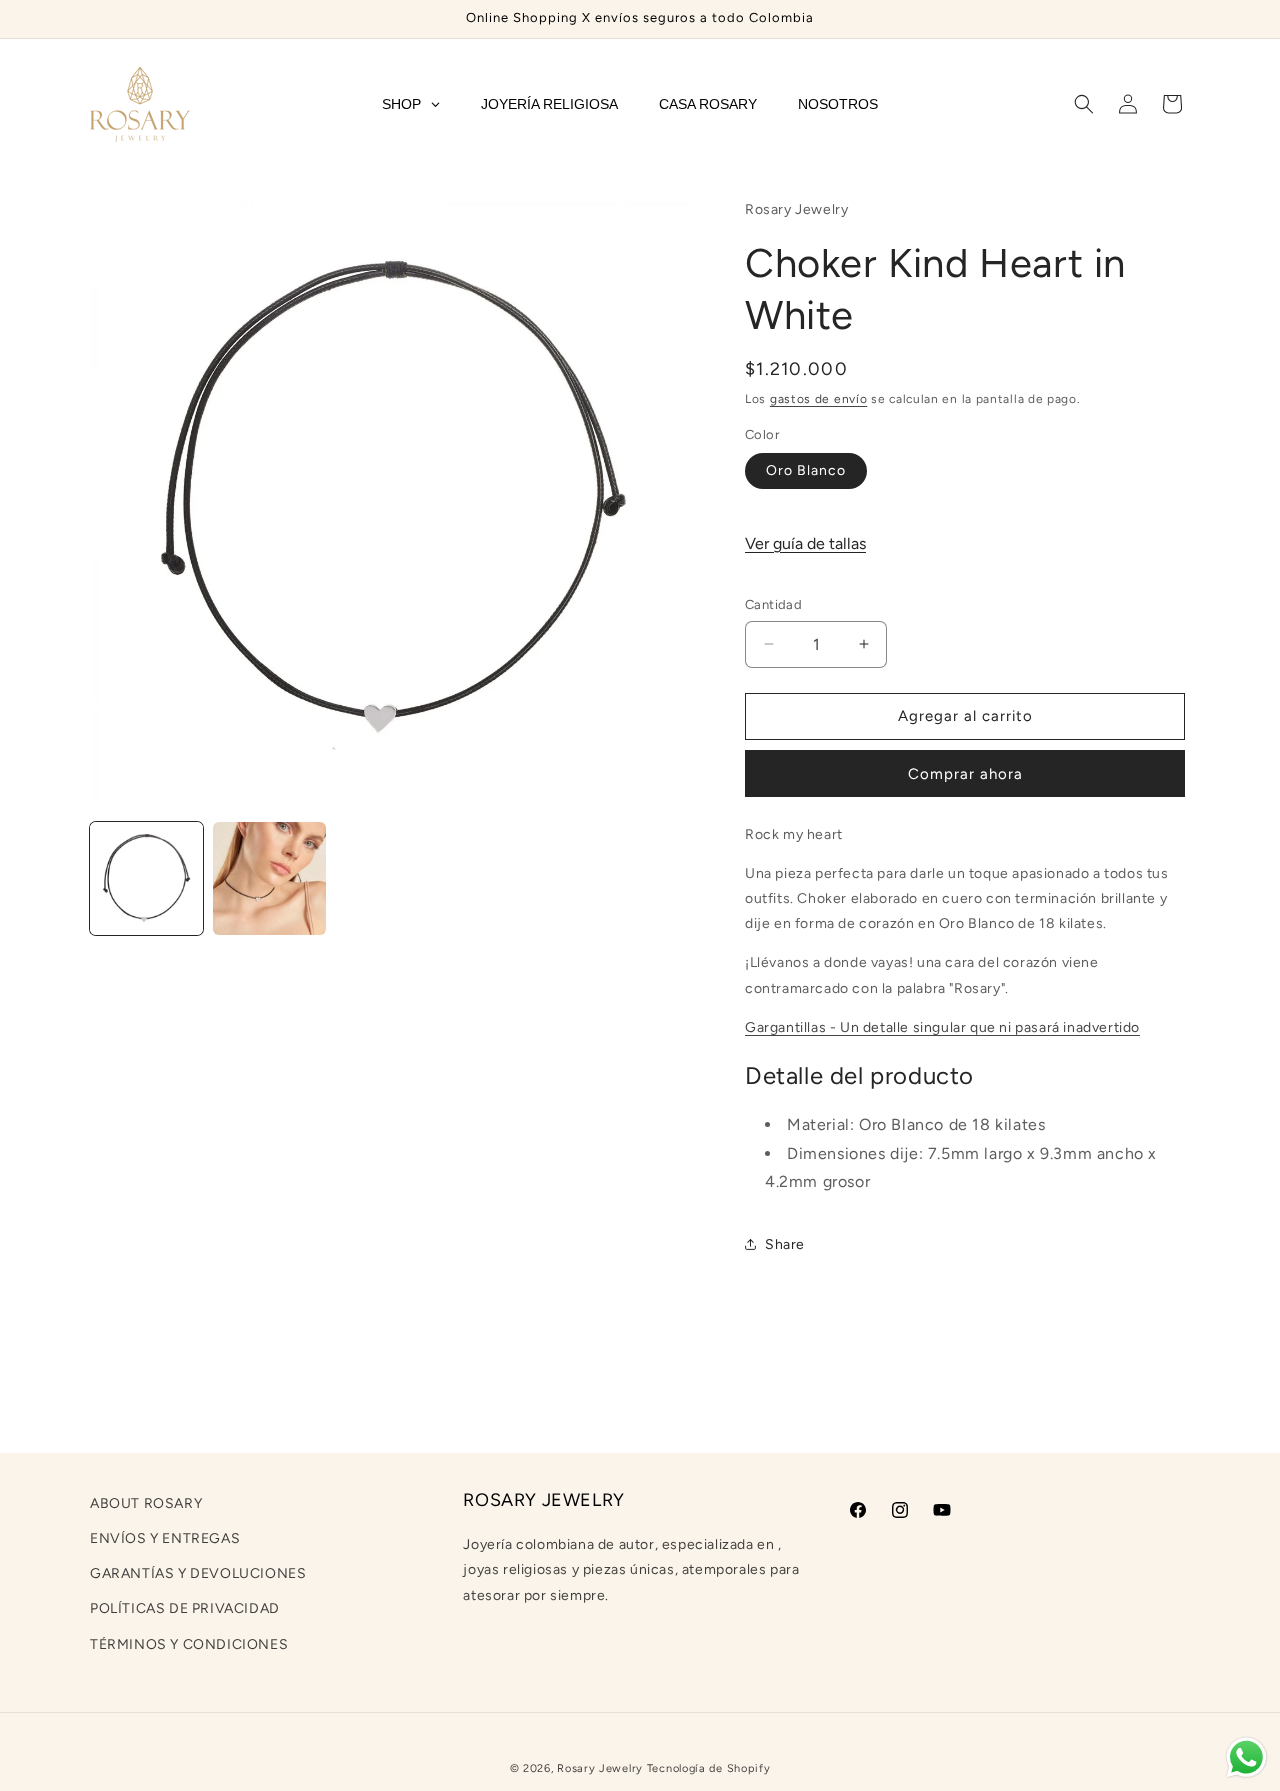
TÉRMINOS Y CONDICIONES (189, 1644)
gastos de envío (819, 399)
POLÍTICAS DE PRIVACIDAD (185, 1609)
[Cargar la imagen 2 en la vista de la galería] (269, 878)
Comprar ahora (965, 774)
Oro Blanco (806, 470)
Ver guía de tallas (805, 543)
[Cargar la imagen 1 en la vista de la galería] (146, 878)
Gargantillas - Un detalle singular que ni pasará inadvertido (942, 1027)
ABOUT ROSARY (146, 1503)
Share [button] (785, 1244)
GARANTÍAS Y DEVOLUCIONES (198, 1574)
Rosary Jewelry (600, 1768)
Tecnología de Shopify (709, 1768)
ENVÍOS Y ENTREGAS (165, 1539)
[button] (1084, 104)
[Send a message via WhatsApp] (1246, 1757)
